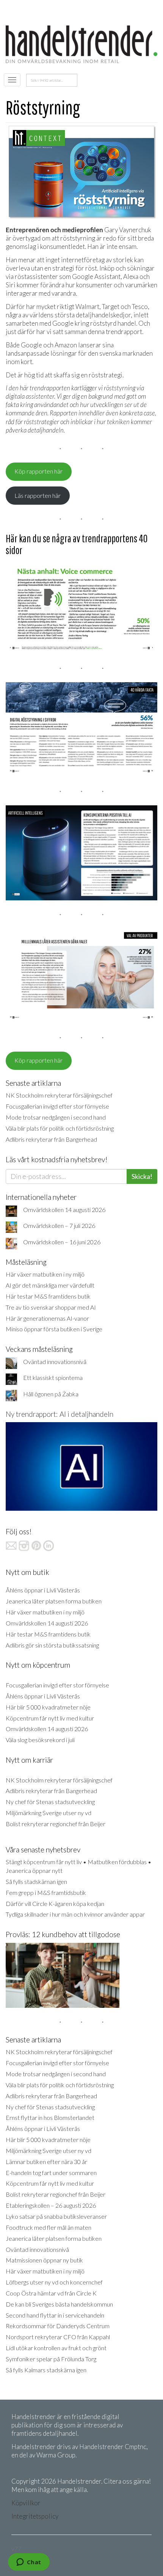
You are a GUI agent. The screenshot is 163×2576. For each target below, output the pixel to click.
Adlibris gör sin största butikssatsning (52, 1645)
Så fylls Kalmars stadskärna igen (46, 2370)
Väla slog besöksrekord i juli (40, 1740)
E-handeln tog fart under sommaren (51, 2173)
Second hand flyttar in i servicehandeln (55, 2315)
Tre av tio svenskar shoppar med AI (51, 1307)
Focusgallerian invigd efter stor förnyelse (57, 1106)
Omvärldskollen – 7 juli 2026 (59, 1225)
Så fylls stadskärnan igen (36, 1881)
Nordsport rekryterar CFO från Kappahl (58, 2337)
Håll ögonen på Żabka (51, 1394)
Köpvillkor (26, 2503)
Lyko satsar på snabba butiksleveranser (56, 2216)
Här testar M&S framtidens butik (48, 1296)
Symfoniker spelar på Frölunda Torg (51, 2359)
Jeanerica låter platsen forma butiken (54, 1601)
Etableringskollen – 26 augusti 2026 (51, 2205)
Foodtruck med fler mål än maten (49, 2227)
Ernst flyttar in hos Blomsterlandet (50, 2117)
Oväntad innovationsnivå (55, 1362)
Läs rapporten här (38, 495)
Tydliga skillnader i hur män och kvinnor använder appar (75, 1914)
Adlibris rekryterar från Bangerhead (51, 1139)
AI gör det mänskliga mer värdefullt (50, 1285)
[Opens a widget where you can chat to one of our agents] (29, 2563)
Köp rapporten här (38, 471)
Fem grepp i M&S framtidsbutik (46, 1892)
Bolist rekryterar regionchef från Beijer (56, 1824)
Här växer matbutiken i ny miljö (45, 1274)
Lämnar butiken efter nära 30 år (46, 2162)
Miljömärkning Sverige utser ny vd (49, 1813)
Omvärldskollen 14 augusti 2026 (64, 1210)
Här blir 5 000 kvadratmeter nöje (48, 1707)
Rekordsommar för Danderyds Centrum (58, 2326)
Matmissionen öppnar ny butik (44, 2260)
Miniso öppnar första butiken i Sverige (54, 1329)
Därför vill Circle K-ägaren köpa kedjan (55, 1903)
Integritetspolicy (35, 2516)
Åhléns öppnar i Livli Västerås (43, 1590)
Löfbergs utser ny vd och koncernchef (54, 2282)
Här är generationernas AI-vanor (47, 1318)
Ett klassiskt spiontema (53, 1378)
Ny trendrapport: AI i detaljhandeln (60, 1414)
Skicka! (142, 1176)
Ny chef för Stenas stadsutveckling (50, 1802)
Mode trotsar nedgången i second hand (56, 1117)
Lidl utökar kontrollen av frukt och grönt (56, 2348)
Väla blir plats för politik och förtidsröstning (60, 1128)
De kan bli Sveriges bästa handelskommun (59, 2304)
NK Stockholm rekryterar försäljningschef (59, 1095)
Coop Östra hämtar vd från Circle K (51, 2293)
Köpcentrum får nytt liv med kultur (50, 1718)
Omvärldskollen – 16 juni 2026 (62, 1242)
